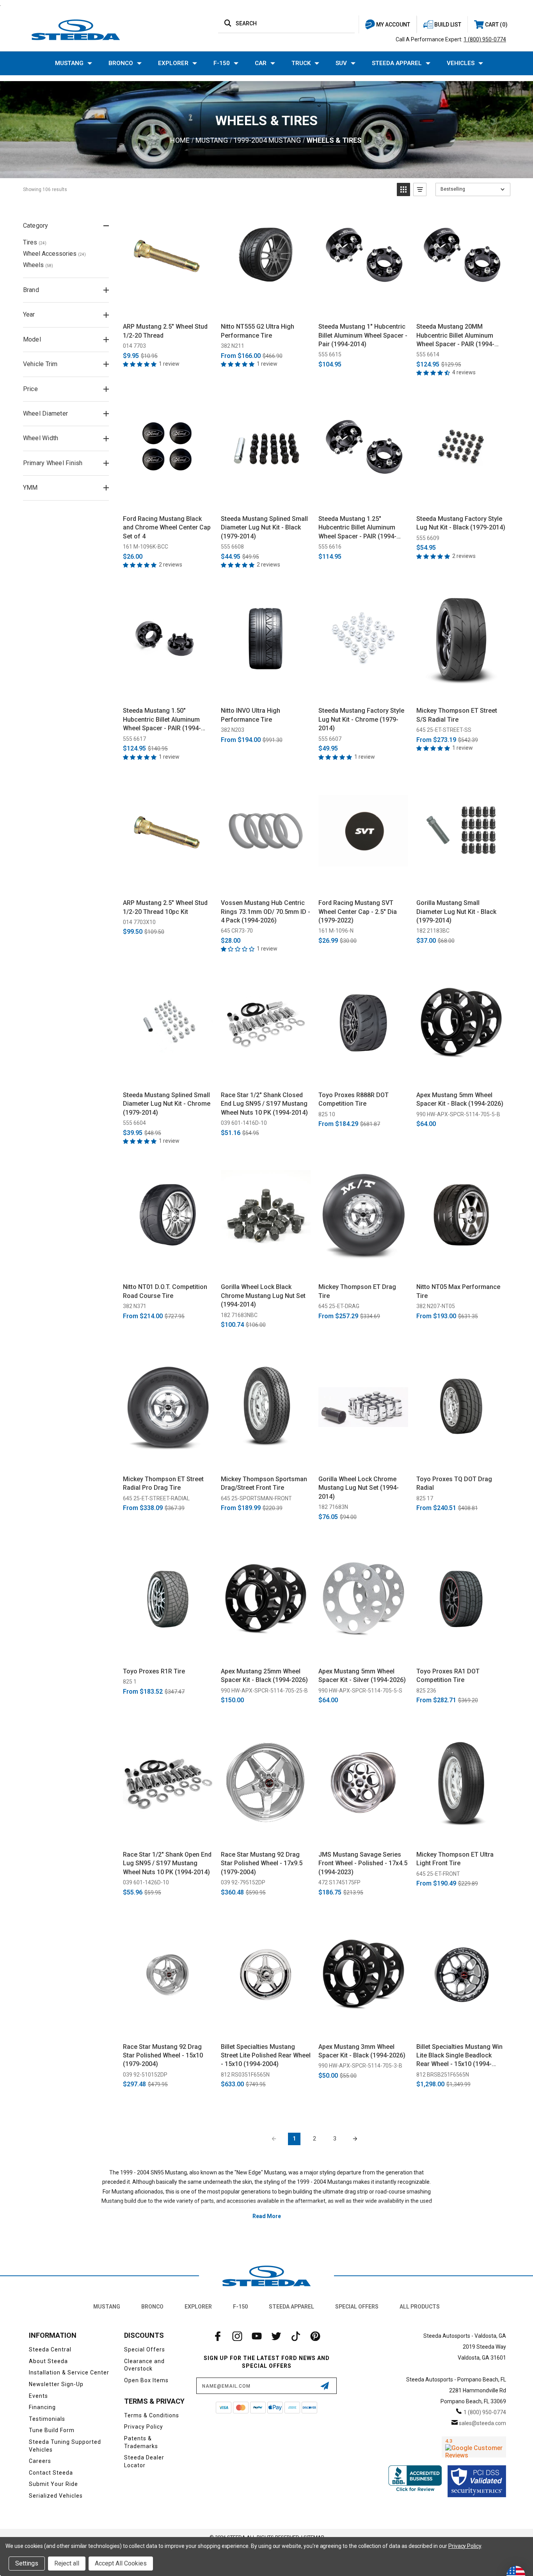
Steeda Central (50, 2349)
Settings (27, 2563)
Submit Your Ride (53, 2484)
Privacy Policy (144, 2427)
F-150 (222, 63)
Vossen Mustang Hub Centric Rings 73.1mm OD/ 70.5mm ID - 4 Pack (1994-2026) (266, 912)
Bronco (121, 63)
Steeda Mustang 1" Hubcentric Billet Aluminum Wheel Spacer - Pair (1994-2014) (363, 335)
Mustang (69, 63)
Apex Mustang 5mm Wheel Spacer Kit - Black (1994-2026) (460, 1099)
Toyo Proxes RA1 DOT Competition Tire (448, 1676)
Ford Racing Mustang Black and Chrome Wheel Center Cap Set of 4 (167, 528)
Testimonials (47, 2419)
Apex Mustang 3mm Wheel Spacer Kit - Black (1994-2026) (362, 2051)
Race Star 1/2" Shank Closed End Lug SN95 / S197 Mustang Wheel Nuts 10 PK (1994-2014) (264, 1104)
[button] (403, 189)
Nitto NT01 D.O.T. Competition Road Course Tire (165, 1291)
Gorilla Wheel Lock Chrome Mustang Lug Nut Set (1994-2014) (359, 1488)
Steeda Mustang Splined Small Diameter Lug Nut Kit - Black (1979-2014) (264, 528)
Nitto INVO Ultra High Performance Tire (251, 715)
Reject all (67, 2563)
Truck (301, 63)
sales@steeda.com (482, 2423)
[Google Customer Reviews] (474, 2447)
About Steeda (48, 2361)
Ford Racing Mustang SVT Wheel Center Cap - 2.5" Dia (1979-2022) (358, 912)
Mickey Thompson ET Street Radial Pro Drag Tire (163, 1483)
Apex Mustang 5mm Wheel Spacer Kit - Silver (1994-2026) (362, 1676)
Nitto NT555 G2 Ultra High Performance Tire (258, 331)
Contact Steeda (51, 2473)
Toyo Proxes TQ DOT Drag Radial (454, 1483)
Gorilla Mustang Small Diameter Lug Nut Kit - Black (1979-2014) (456, 912)
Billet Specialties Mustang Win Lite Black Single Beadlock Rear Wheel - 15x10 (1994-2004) (459, 2056)
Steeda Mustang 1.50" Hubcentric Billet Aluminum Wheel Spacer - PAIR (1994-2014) (162, 720)
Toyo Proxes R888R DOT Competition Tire (354, 1099)
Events (38, 2396)
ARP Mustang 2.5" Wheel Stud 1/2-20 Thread (165, 331)
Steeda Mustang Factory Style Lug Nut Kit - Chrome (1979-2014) (361, 719)
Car (261, 63)
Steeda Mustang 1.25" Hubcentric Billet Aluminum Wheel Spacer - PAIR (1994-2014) (357, 528)
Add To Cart (168, 308)
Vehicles (461, 63)
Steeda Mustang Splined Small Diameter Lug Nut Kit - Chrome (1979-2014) (167, 1104)
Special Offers (357, 2307)
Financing (42, 2407)
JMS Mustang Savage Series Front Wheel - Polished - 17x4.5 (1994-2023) (363, 1863)
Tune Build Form (52, 2430)
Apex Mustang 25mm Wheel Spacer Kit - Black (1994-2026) (264, 1676)
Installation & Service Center (69, 2372)
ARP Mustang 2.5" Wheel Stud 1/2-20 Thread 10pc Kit (165, 907)
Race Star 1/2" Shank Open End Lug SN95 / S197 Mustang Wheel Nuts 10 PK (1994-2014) (167, 1863)
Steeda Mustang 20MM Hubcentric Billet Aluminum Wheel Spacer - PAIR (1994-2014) (455, 336)
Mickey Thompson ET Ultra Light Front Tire (455, 1859)
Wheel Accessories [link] (54, 254)
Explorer (173, 63)
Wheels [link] (38, 265)
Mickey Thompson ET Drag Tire (357, 1291)
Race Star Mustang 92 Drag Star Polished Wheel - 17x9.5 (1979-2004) (262, 1863)
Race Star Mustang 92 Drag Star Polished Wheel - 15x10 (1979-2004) (163, 2055)
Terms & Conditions (152, 2415)
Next (355, 2139)
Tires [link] (35, 242)
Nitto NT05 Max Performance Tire (458, 1291)
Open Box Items (146, 2380)
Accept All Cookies (121, 2563)
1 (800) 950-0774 (485, 39)
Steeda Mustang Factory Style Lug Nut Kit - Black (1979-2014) (461, 523)
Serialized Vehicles (56, 2496)
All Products (420, 2307)
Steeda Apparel (397, 63)
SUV (341, 63)
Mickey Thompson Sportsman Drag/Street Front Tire (264, 1483)
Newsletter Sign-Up (56, 2384)
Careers (40, 2461)
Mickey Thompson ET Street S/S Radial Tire (457, 715)
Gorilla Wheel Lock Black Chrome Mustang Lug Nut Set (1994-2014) (263, 1296)
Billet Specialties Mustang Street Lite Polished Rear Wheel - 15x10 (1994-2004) (266, 2055)
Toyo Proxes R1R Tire (154, 1671)
